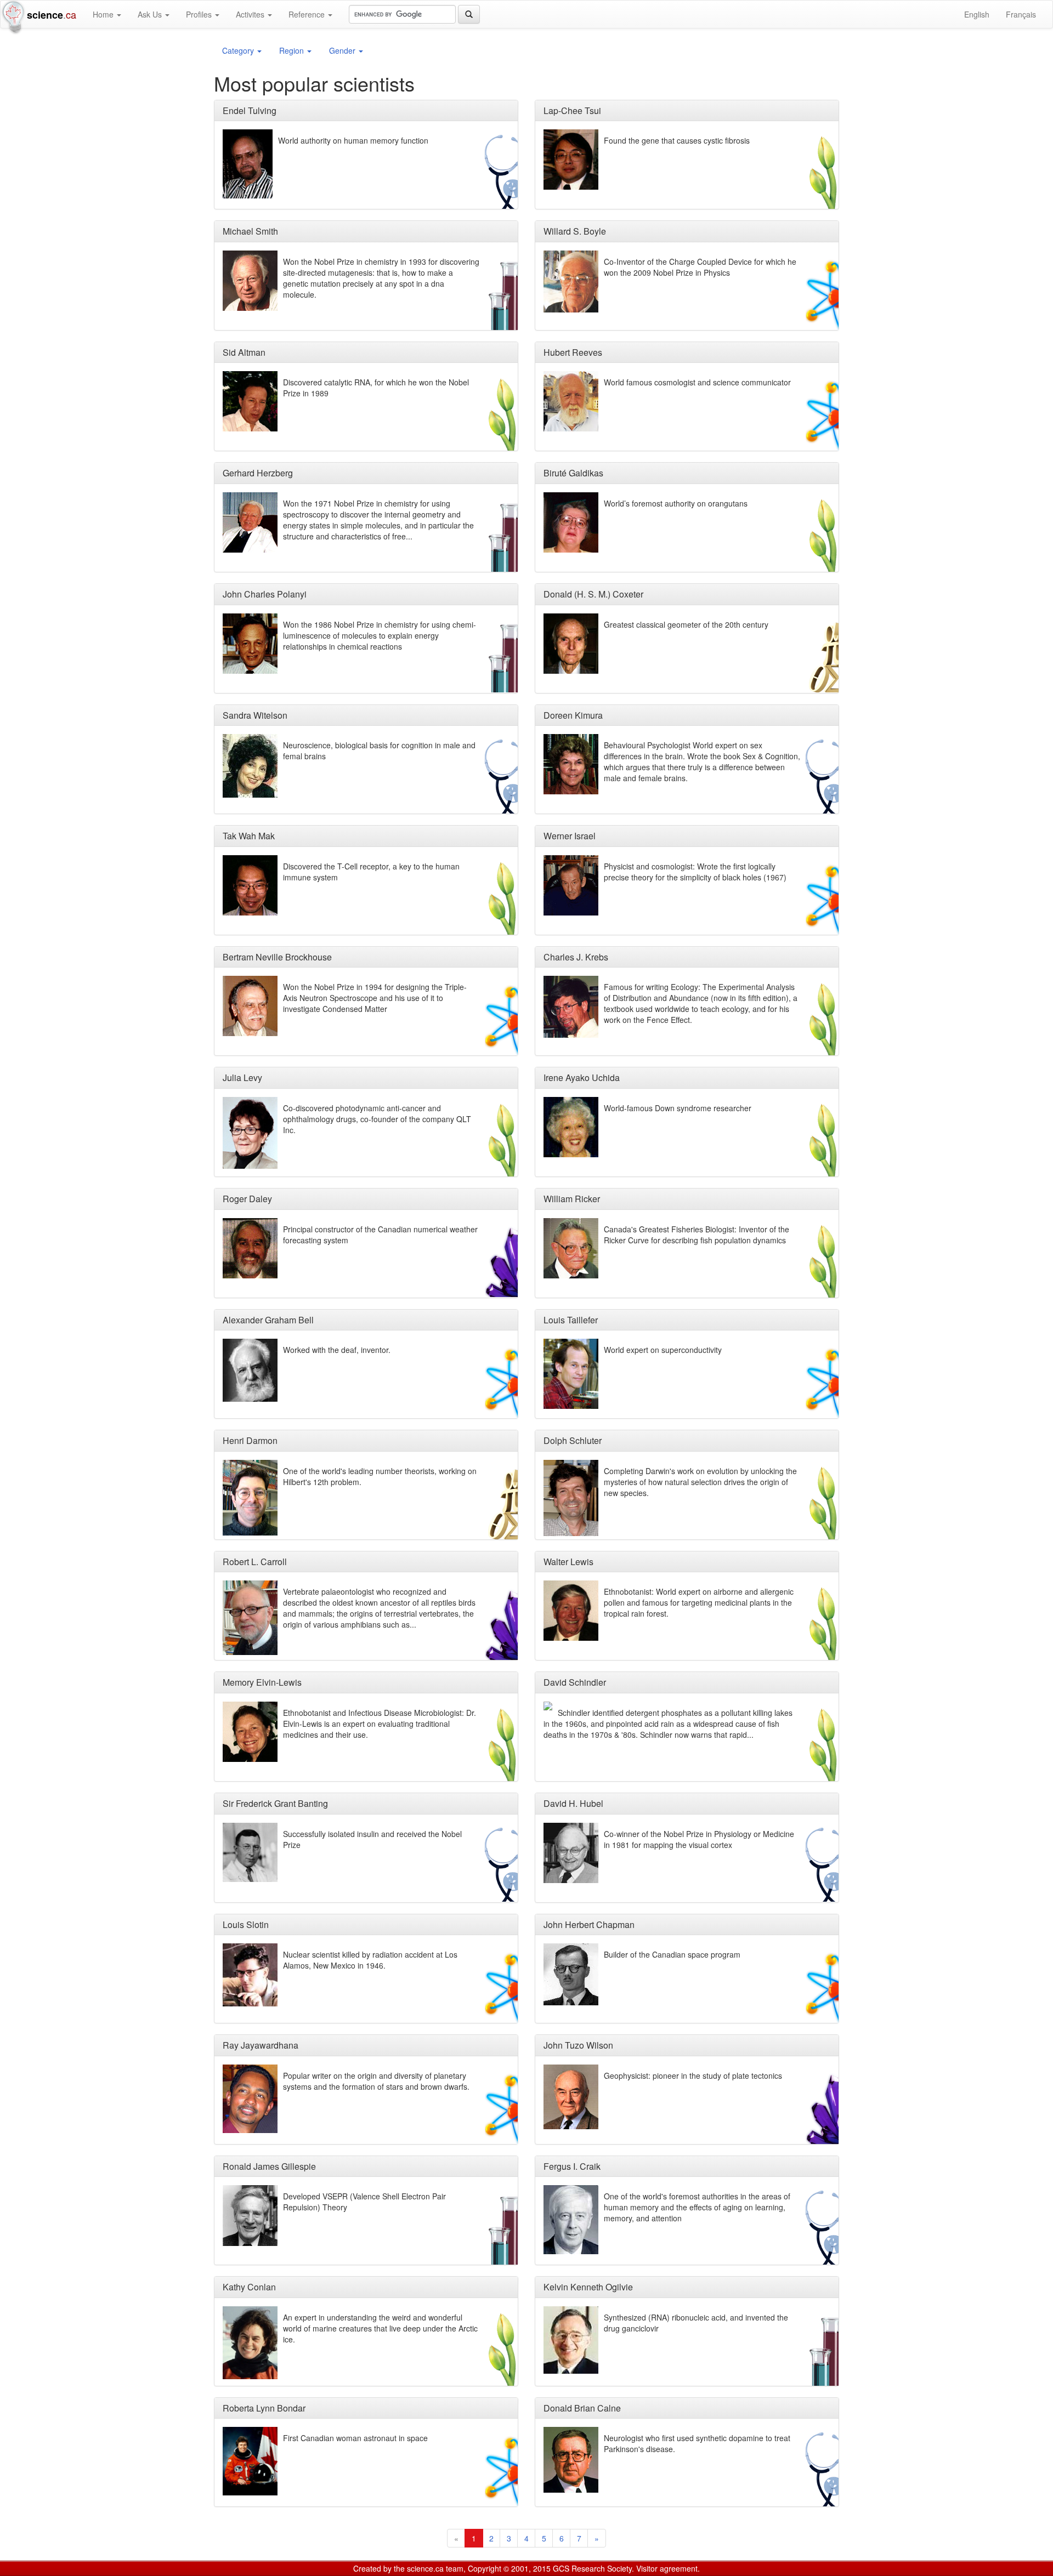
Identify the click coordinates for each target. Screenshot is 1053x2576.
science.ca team (435, 2568)
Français (1021, 14)
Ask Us (151, 14)
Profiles (200, 14)
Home (104, 14)
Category (239, 50)
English (977, 14)
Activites (251, 14)
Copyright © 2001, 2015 (509, 2568)
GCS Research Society (592, 2568)
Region (293, 50)
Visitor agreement (667, 2568)
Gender (343, 50)
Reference (308, 14)
